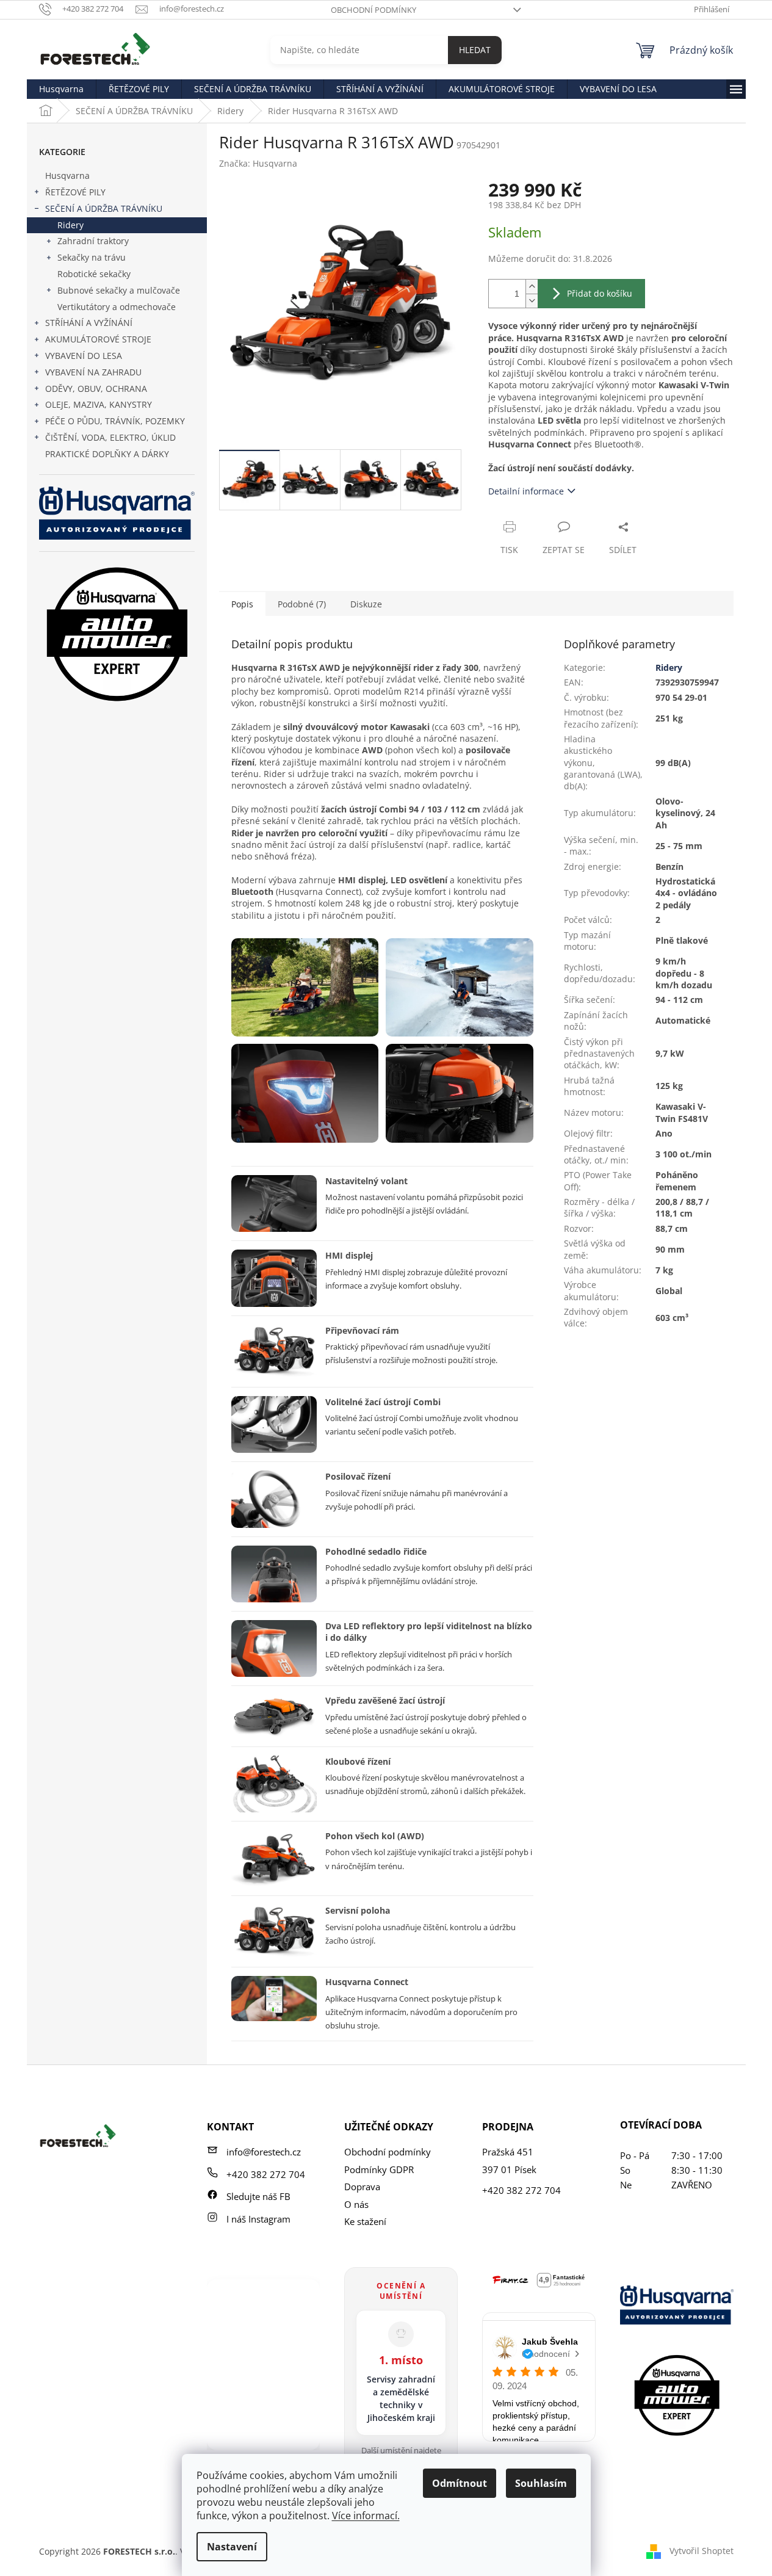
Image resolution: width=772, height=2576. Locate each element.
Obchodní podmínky (373, 10)
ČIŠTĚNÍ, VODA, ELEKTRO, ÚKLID (110, 437)
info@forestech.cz (264, 2152)
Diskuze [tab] (366, 604)
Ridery (70, 225)
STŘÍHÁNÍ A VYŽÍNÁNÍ (89, 323)
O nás (356, 2204)
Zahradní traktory (93, 241)
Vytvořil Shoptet (702, 2551)
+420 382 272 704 (266, 2174)
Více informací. (366, 2516)
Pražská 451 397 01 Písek (509, 2161)
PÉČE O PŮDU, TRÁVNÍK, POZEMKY (115, 421)
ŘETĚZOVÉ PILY (75, 192)
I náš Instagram (258, 2219)
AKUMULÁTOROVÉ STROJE (98, 339)
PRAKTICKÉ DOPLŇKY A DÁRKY (107, 454)
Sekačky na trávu (92, 257)
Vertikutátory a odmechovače (117, 307)
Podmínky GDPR (379, 2169)
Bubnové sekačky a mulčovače (119, 290)
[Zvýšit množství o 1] (532, 287)
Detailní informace (526, 491)
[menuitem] (61, 89)
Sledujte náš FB (258, 2196)
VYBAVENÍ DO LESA (84, 356)
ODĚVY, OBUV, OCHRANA (96, 389)
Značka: (258, 163)
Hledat (475, 50)
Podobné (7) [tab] (302, 604)
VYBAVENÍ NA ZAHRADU (93, 372)
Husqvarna (67, 175)
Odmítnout (460, 2483)
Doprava (362, 2187)
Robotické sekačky (94, 274)
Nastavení (232, 2547)
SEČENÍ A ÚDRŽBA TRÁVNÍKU (104, 208)
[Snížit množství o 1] (532, 301)
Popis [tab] (242, 604)
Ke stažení (365, 2221)
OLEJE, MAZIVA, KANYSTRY (99, 404)
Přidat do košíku (600, 293)
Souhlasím (541, 2483)
